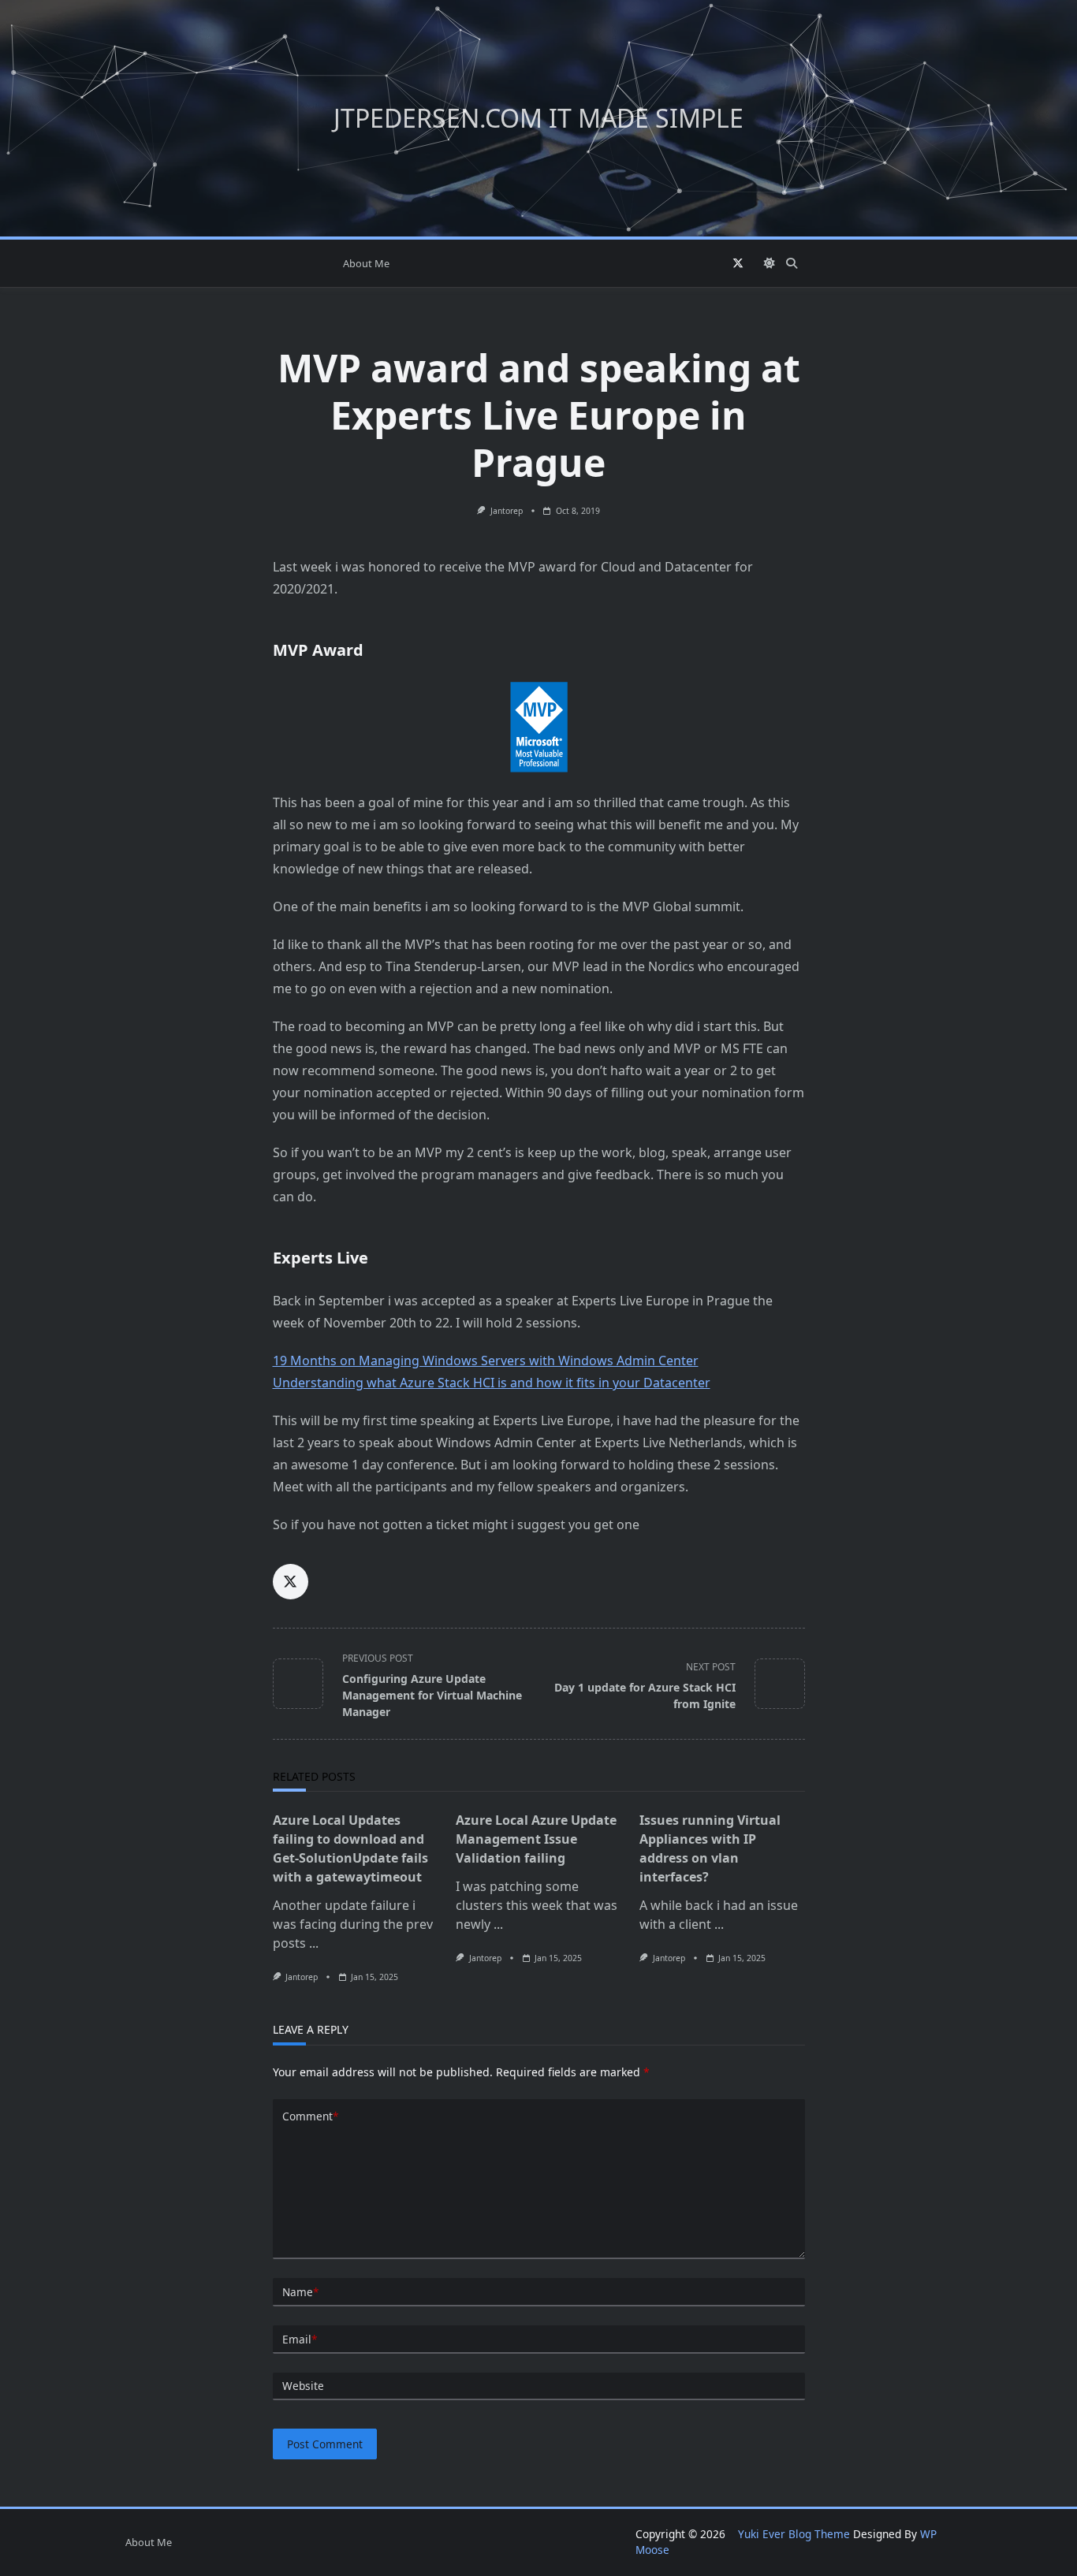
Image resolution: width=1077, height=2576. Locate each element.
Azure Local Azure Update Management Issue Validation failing (536, 1839)
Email (300, 2339)
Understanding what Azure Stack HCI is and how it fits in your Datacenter (492, 1383)
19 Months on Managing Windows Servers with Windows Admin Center (486, 1361)
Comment (310, 2116)
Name (300, 2292)
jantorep (507, 511)
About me (366, 263)
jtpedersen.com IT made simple (538, 118)
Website (303, 2386)
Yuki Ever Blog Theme (794, 2534)
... (314, 1943)
